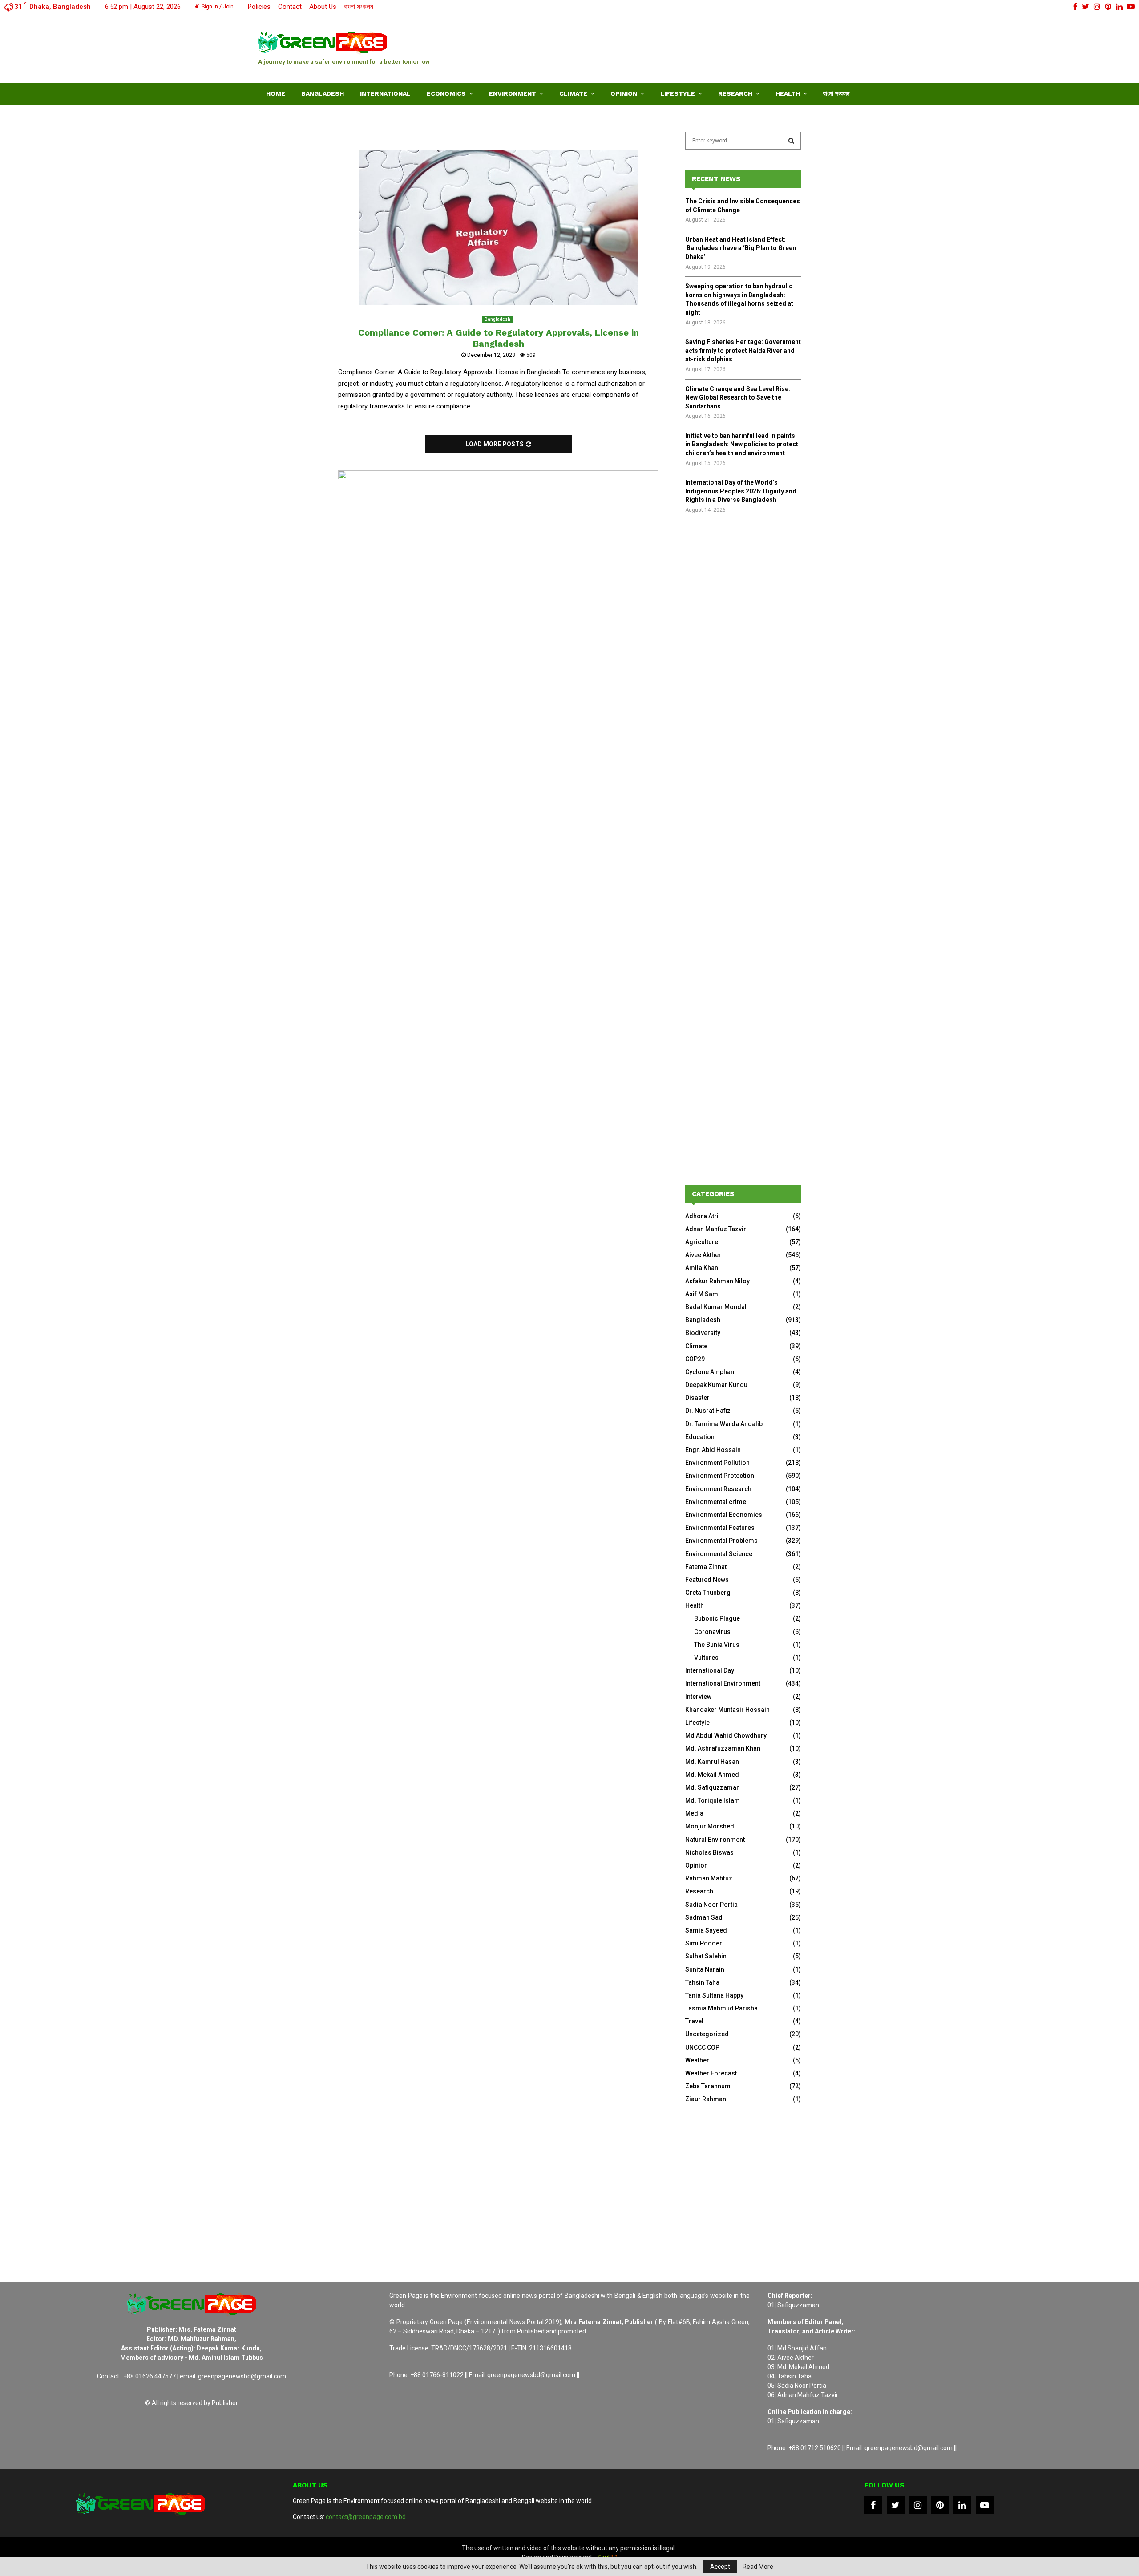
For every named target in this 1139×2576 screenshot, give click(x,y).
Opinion (624, 93)
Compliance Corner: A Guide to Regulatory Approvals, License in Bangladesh (499, 338)
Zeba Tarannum (708, 2086)
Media (694, 1813)
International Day (710, 1670)
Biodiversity (703, 1333)
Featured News (707, 1580)
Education (700, 1437)
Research (735, 93)
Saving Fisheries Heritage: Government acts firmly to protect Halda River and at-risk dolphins (743, 350)
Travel (694, 2021)
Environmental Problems (721, 1541)
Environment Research (718, 1489)
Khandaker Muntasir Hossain (727, 1710)
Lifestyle (678, 93)
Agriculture (702, 1242)
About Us (323, 7)
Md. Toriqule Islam (713, 1800)
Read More (758, 2567)
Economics (446, 93)
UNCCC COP (702, 2047)
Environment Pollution (717, 1463)
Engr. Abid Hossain (713, 1450)
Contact (290, 7)
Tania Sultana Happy (714, 1995)
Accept (720, 2567)
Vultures (706, 1658)
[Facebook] (873, 2505)
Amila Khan (702, 1268)
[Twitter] (896, 2505)
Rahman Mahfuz (709, 1878)
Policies (259, 7)
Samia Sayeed (706, 1930)
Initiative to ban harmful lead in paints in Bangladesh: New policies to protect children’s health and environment (742, 444)
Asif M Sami (703, 1294)
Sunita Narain (705, 1969)
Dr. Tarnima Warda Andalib (724, 1424)
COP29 (695, 1359)
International (385, 93)
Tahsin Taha (702, 1982)
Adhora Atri (702, 1216)
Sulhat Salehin (706, 1956)
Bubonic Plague (717, 1618)
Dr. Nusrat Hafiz (708, 1411)
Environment (513, 93)
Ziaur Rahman (706, 2099)
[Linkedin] (962, 2505)
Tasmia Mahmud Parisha (721, 2008)
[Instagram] (918, 2505)
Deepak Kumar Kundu (716, 1385)
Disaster (697, 1398)
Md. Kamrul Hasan (712, 1762)
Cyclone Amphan (710, 1372)
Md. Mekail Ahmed (712, 1775)
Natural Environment (715, 1840)
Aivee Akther (703, 1255)
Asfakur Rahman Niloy (717, 1281)
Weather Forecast (711, 2073)
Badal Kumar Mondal (716, 1307)
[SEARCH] (791, 141)
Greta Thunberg (708, 1593)
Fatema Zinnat (706, 1567)
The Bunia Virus (717, 1645)
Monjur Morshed (710, 1826)
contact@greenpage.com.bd (366, 2517)
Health (788, 93)
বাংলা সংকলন (359, 7)
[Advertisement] (719, 47)
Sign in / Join (217, 7)
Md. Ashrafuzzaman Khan (723, 1748)
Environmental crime (716, 1502)
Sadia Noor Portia (711, 1905)
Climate (573, 93)
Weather (697, 2060)
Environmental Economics (724, 1515)
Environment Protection (720, 1476)
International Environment (723, 1683)
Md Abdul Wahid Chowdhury (726, 1735)
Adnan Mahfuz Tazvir (716, 1229)
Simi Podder (704, 1943)
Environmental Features (720, 1528)
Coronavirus (712, 1632)
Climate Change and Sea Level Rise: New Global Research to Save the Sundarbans (738, 398)
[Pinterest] (940, 2505)
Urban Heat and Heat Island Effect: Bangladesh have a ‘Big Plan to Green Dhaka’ (741, 248)
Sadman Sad (704, 1917)
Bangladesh (323, 93)
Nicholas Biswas (709, 1852)
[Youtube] (985, 2505)
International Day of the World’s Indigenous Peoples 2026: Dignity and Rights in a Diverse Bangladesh (741, 491)
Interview (698, 1697)
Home (276, 93)
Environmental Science (719, 1554)
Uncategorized (707, 2034)
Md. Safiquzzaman (713, 1787)
